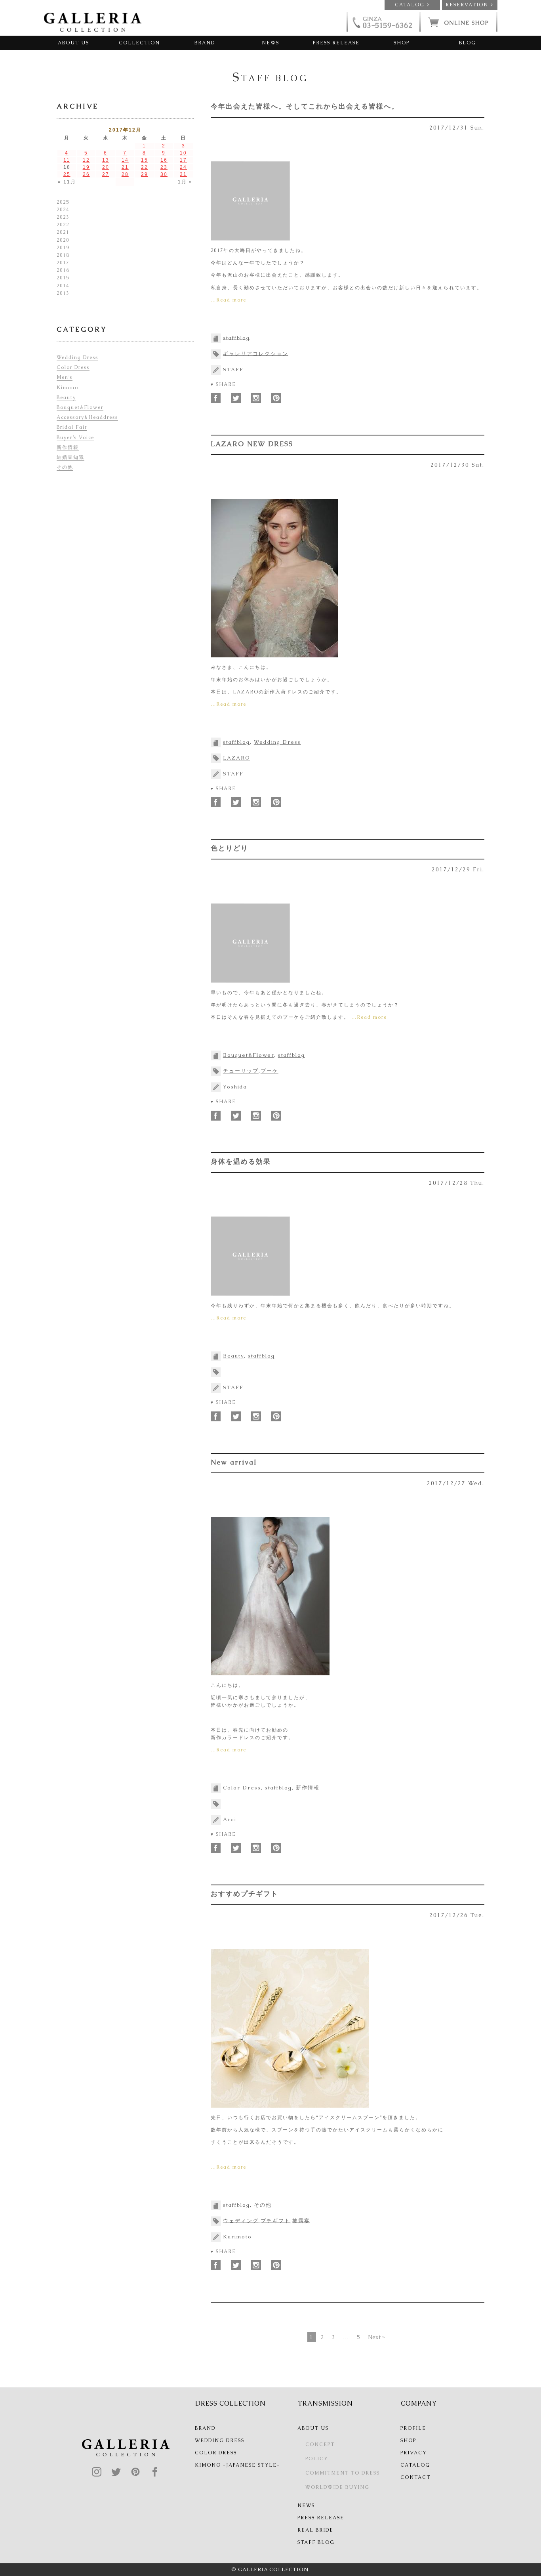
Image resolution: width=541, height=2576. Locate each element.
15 (145, 160)
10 (183, 153)
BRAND (205, 43)
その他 (263, 2205)
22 (145, 167)
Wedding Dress (277, 742)
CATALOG (415, 2465)
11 (67, 160)
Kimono (68, 388)
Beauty (233, 1356)
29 (145, 174)
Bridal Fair (72, 427)
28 (125, 174)
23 (164, 167)
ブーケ (270, 1071)
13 (106, 160)
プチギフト (275, 2220)
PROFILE (413, 2428)
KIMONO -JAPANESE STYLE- (237, 2465)
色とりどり (230, 848)
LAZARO (237, 758)
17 (183, 160)
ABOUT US (73, 43)
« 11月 (67, 182)
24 (183, 167)
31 (183, 174)
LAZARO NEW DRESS (252, 444)
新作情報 (308, 1788)
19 (86, 167)
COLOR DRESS (216, 2453)
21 (125, 167)
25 (67, 174)
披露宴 (301, 2220)
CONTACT (415, 2477)
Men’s (65, 377)
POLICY (317, 2459)
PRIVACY (413, 2453)
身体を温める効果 (241, 1161)
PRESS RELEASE (336, 43)
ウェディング (241, 2220)
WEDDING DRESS (220, 2440)
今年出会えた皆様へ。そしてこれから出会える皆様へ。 (305, 106)
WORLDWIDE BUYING (337, 2487)
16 (164, 160)
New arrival (234, 1462)
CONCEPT (320, 2444)
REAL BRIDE (315, 2530)
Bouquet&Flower (249, 1055)
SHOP (402, 43)
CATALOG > (412, 5)
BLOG (468, 43)
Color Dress (242, 1788)
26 (86, 174)
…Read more (229, 300)
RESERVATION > (470, 5)
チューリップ (241, 1071)
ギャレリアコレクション (256, 353)
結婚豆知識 (70, 457)
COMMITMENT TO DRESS (343, 2473)
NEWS (270, 43)
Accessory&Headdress (87, 417)
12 (86, 160)
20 (106, 167)
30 (164, 174)
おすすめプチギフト (245, 1894)
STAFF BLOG (316, 2542)
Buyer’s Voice (75, 437)
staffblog (236, 337)
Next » (376, 2337)
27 (106, 174)
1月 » (185, 182)
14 (125, 160)
